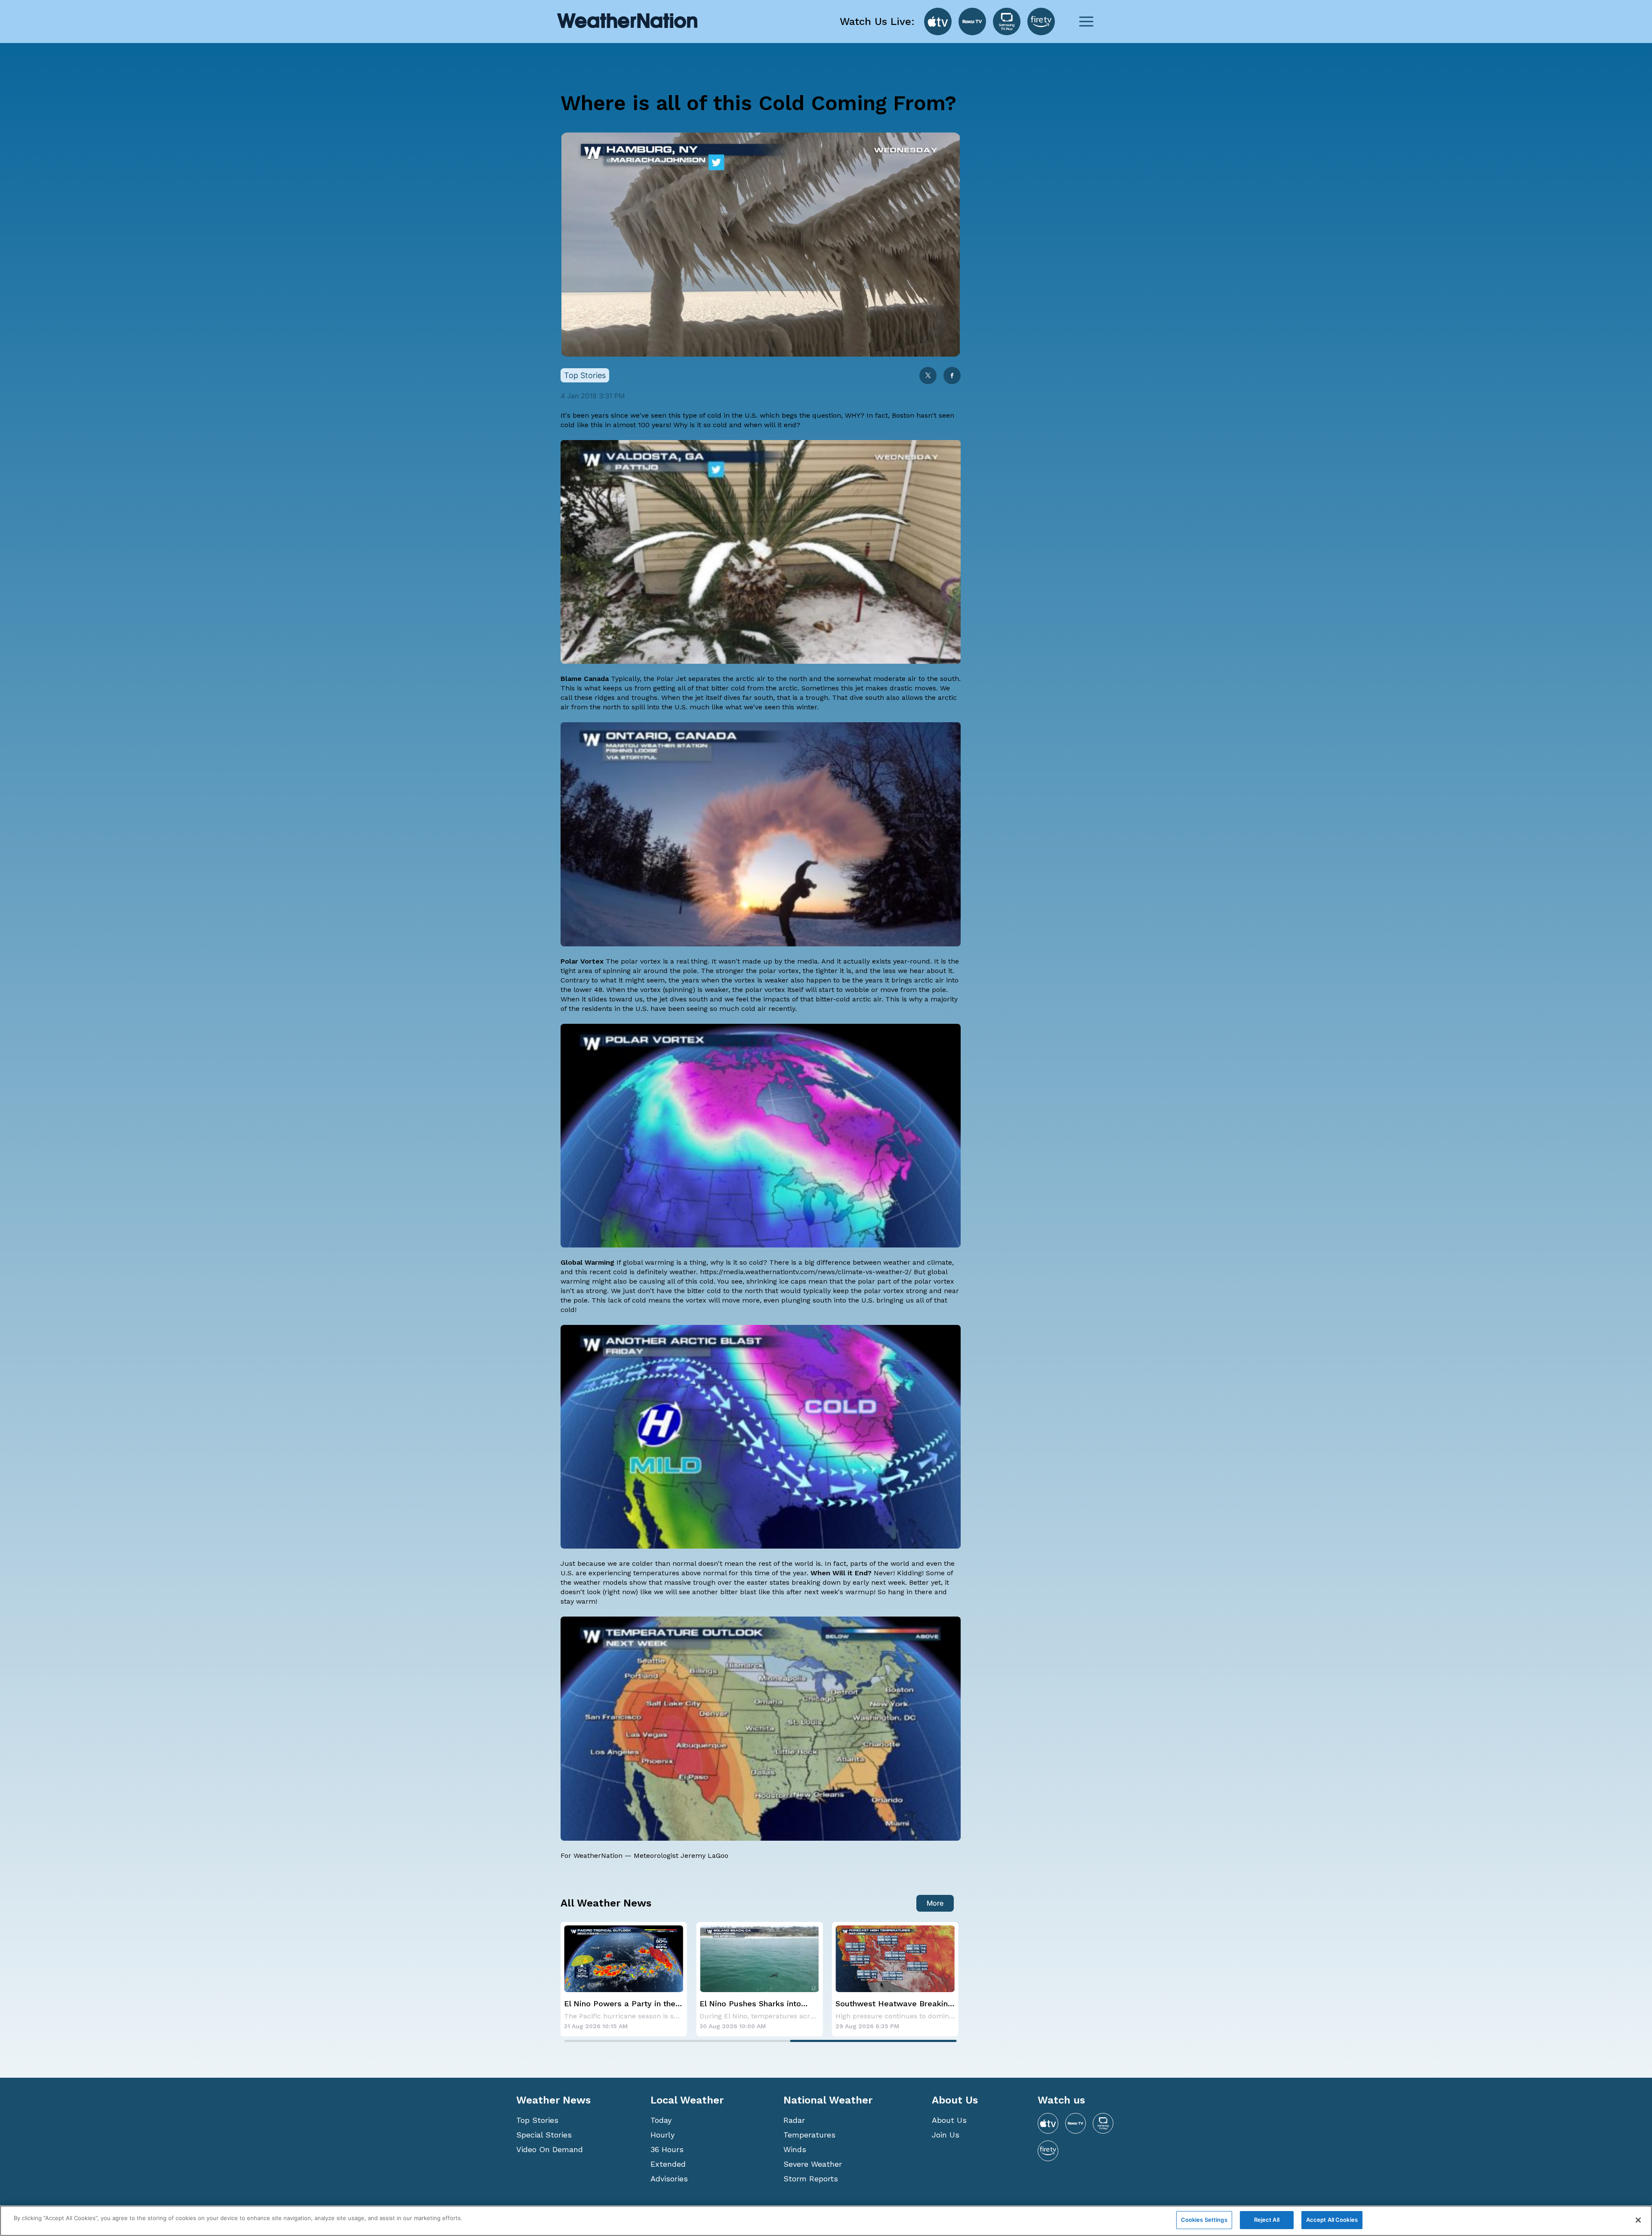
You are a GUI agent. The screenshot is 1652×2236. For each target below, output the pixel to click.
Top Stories (537, 2120)
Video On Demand (550, 2149)
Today (661, 2120)
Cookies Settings (1204, 2220)
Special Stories (544, 2135)
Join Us (946, 2135)
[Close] (1638, 2220)
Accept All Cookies (1332, 2220)
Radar (794, 2120)
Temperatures (809, 2135)
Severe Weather (813, 2164)
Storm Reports (811, 2179)
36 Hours (667, 2149)
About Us (949, 2120)
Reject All (1267, 2220)
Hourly (663, 2135)
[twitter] (928, 376)
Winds (795, 2149)
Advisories (669, 2179)
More (935, 1903)
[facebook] (952, 376)
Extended (668, 2164)
